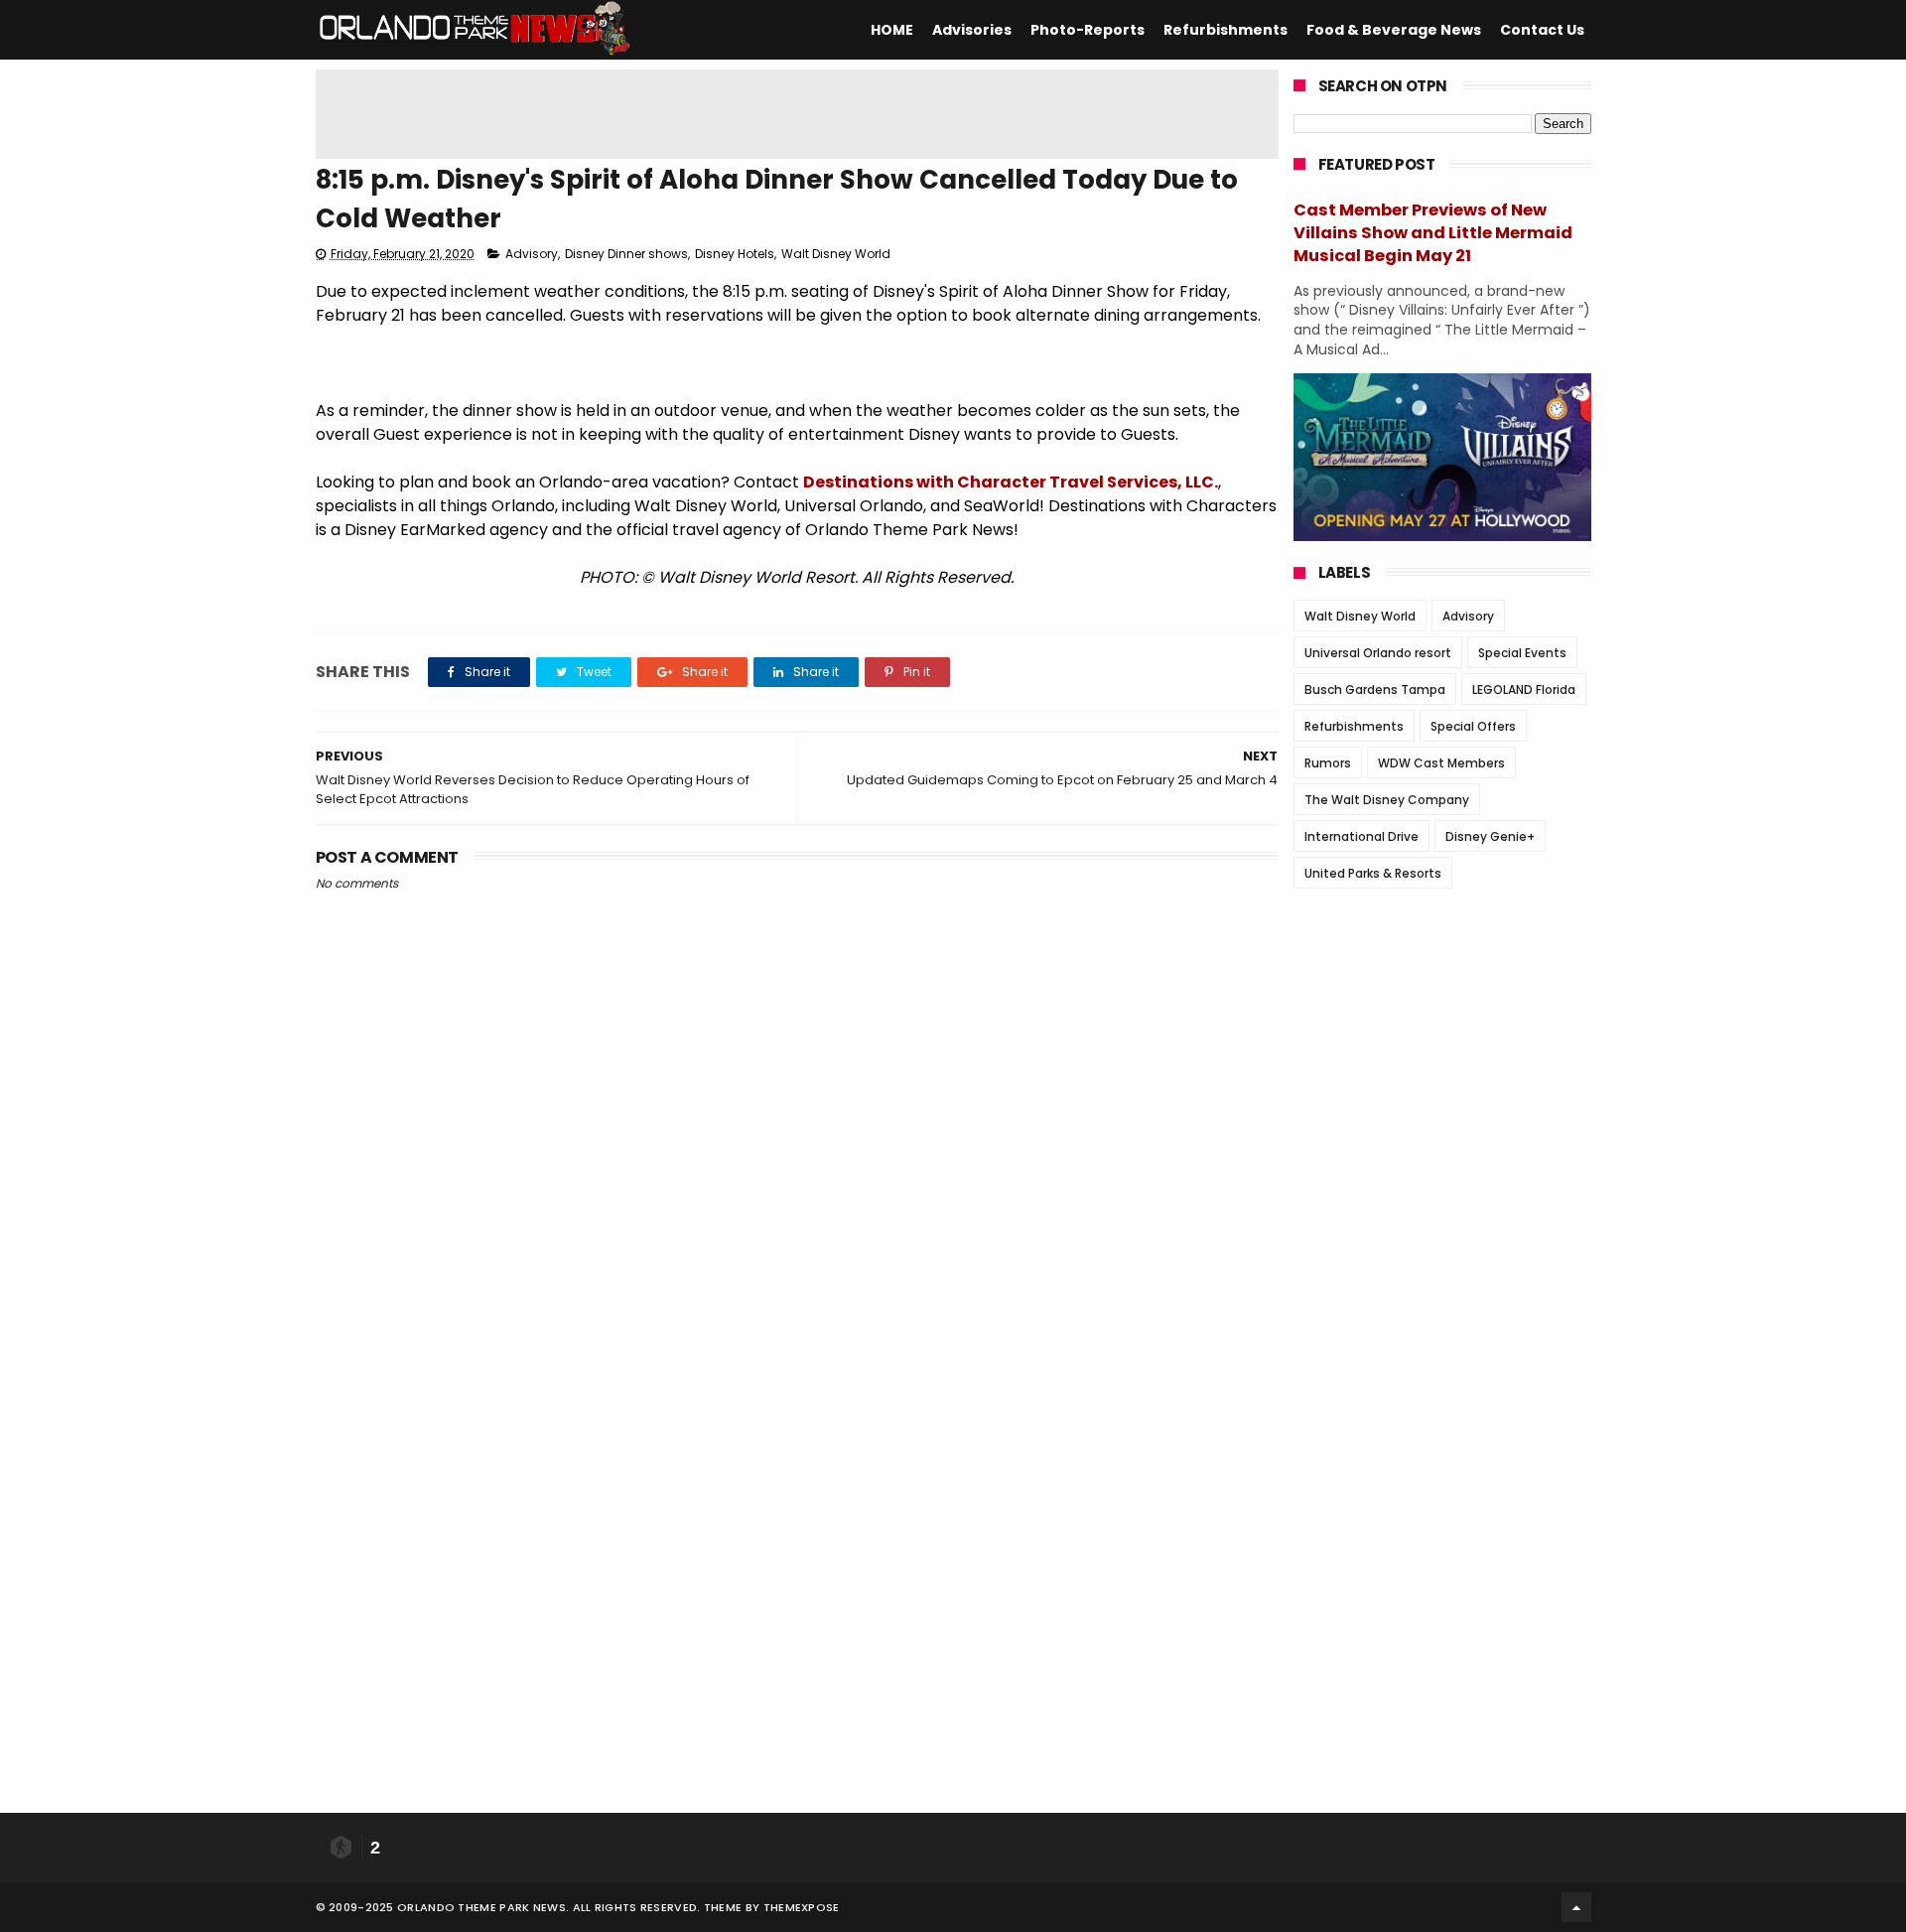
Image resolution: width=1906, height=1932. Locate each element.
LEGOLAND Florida (1524, 690)
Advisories (972, 30)
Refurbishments (1225, 30)
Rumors (1328, 763)
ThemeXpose (802, 1907)
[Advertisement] (797, 114)
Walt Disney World (836, 254)
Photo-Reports (1088, 30)
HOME (892, 30)
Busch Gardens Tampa (1375, 690)
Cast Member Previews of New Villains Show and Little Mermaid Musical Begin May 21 (1433, 233)
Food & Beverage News (1394, 30)
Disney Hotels (735, 254)
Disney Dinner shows (626, 254)
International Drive (1361, 836)
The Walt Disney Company (1387, 800)
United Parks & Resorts (1373, 873)
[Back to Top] (1576, 1907)
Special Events (1522, 653)
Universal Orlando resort (1378, 653)
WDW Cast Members (1441, 763)
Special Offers (1473, 726)
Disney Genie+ (1490, 836)
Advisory (532, 254)
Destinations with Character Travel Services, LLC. (1011, 482)
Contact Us (1542, 30)
